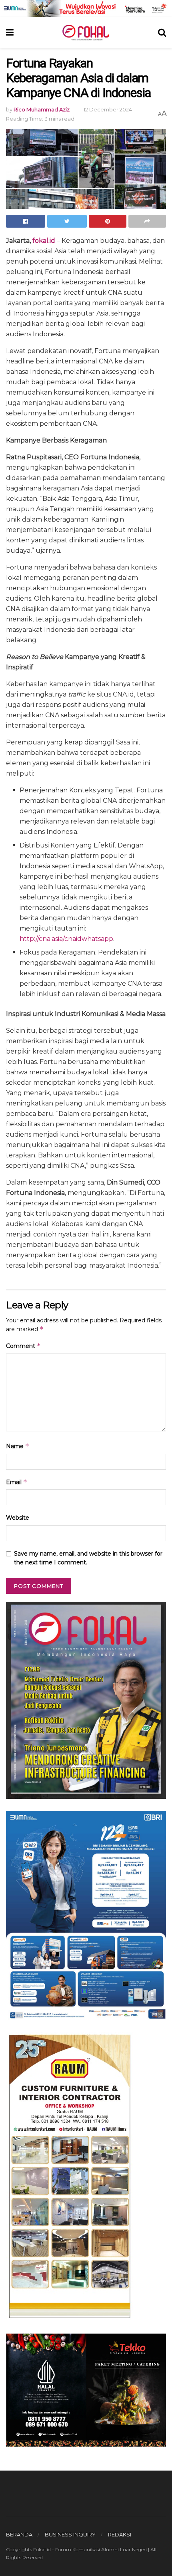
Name (18, 1446)
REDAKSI (120, 2534)
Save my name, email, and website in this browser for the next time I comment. (88, 1558)
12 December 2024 (108, 109)
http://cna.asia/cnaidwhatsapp (66, 939)
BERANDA (19, 2534)
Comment (23, 1346)
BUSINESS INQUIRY (70, 2534)
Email (17, 1482)
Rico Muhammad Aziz (42, 109)
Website (18, 1518)
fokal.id (44, 241)
